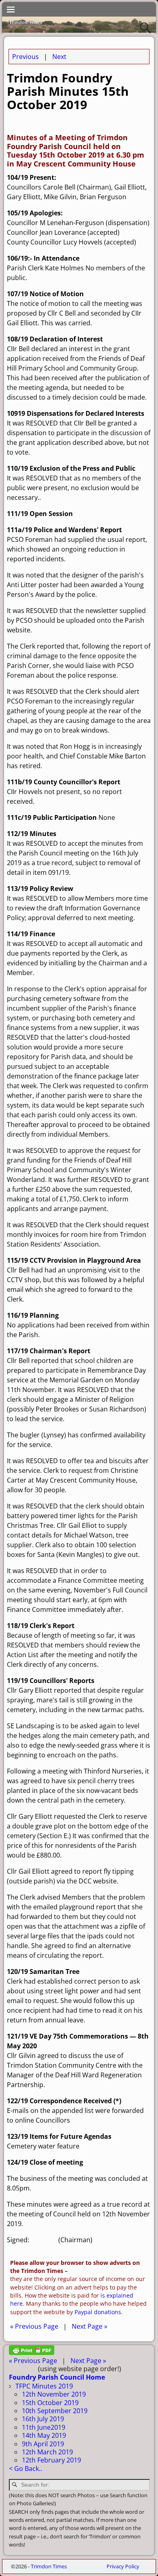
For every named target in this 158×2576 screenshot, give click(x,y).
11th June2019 (44, 2427)
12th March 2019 (47, 2452)
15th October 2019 (50, 2403)
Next (59, 57)
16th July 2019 (43, 2419)
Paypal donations (98, 2312)
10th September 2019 (55, 2411)
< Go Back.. (26, 2469)
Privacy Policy (123, 2566)
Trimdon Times (49, 2566)
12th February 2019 (51, 2460)
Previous (26, 57)
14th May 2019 (44, 2435)
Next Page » (90, 2326)
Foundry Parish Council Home (57, 2377)
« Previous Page (34, 2326)
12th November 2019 (54, 2394)
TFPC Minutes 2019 (44, 2386)
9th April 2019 (43, 2444)
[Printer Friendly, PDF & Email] (32, 2353)
